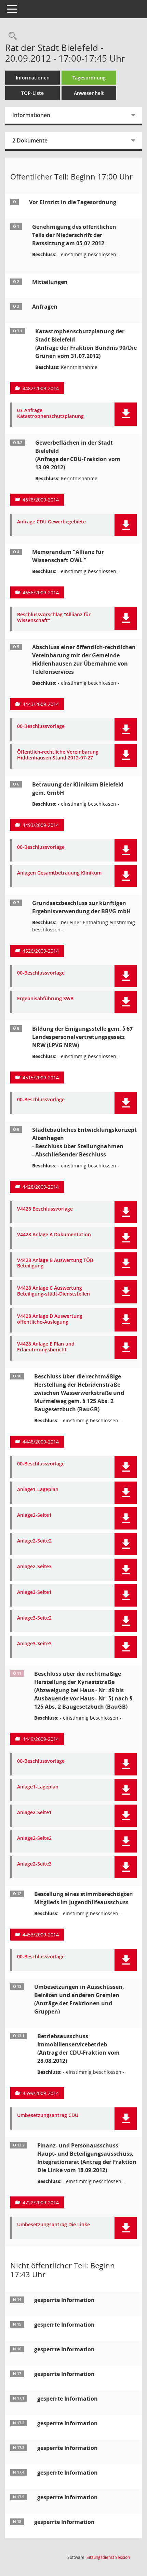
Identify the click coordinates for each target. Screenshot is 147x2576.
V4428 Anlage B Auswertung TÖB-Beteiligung (56, 1263)
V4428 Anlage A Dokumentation (54, 1235)
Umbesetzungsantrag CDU (48, 2115)
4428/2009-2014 (41, 1187)
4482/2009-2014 (41, 388)
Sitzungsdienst (108, 2557)
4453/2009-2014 (41, 1935)
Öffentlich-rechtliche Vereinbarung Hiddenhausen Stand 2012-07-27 (58, 755)
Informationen (33, 78)
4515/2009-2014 (41, 1078)
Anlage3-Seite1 (34, 1592)
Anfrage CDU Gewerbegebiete (51, 522)
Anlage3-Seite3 (34, 1644)
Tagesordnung (89, 78)
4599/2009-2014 (41, 2093)
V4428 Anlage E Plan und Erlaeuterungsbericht (46, 1347)
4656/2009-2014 (41, 592)
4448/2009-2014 (41, 1442)
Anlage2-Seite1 (34, 1515)
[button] (126, 414)
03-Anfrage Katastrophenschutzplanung (50, 413)
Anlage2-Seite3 (34, 1567)
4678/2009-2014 (41, 500)
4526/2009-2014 (41, 951)
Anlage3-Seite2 (34, 1618)
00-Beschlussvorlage (41, 726)
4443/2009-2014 (41, 704)
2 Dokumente (30, 140)
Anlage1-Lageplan (38, 1490)
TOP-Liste (32, 93)
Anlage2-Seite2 (34, 1541)
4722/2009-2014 (41, 2202)
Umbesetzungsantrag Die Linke (54, 2225)
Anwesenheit (89, 93)
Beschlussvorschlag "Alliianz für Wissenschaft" (54, 618)
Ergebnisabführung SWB (45, 999)
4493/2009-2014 (41, 825)
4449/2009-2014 (41, 1739)
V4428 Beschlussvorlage (45, 1209)
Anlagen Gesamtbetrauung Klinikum (59, 873)
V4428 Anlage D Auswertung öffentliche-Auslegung (50, 1319)
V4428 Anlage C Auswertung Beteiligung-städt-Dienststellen (54, 1291)
